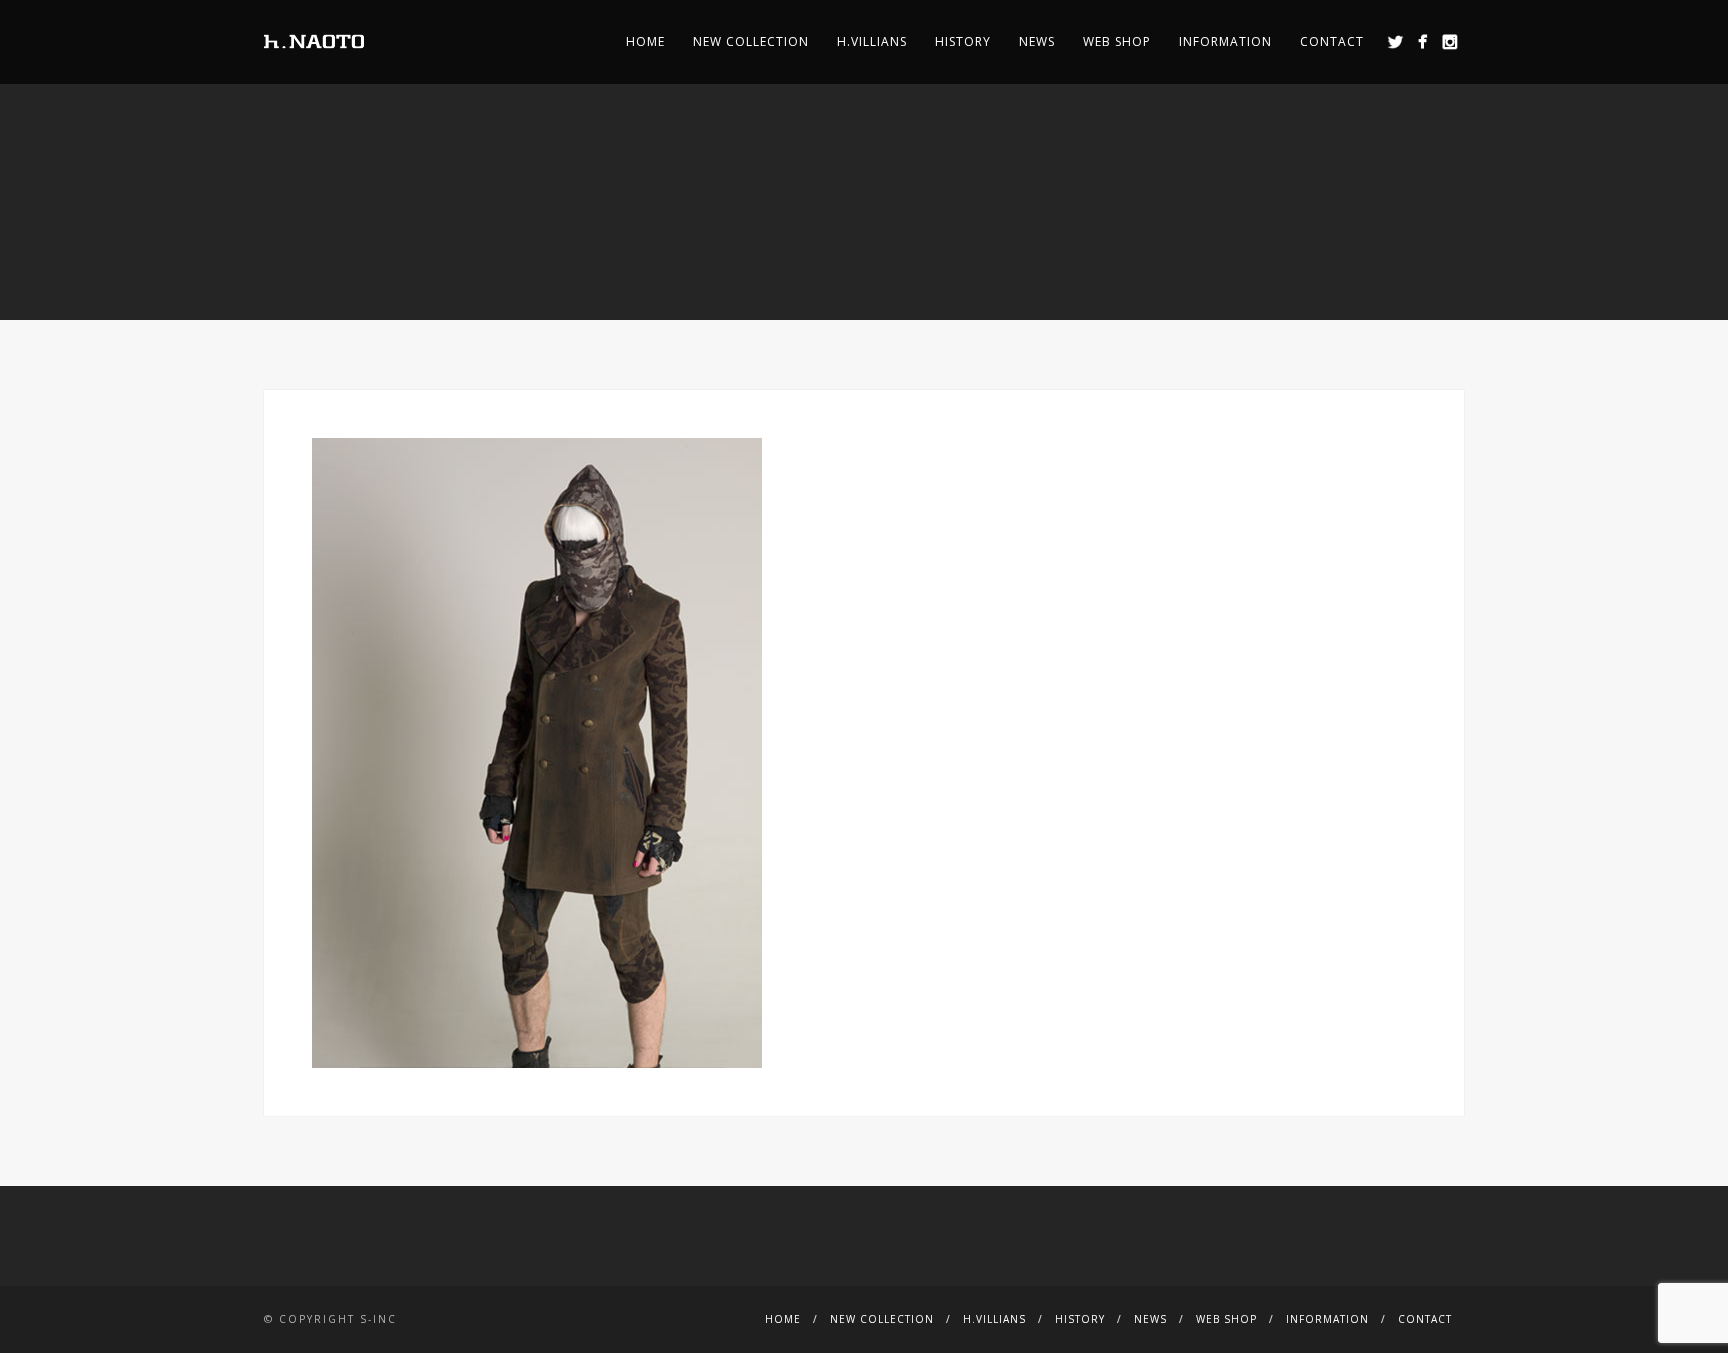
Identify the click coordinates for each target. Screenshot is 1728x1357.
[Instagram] (1449, 41)
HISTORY (963, 41)
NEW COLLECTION (751, 41)
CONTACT (1332, 41)
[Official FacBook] (1422, 41)
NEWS (1037, 41)
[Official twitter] (1395, 41)
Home (645, 41)
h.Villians (872, 41)
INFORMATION (1225, 41)
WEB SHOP (1117, 41)
